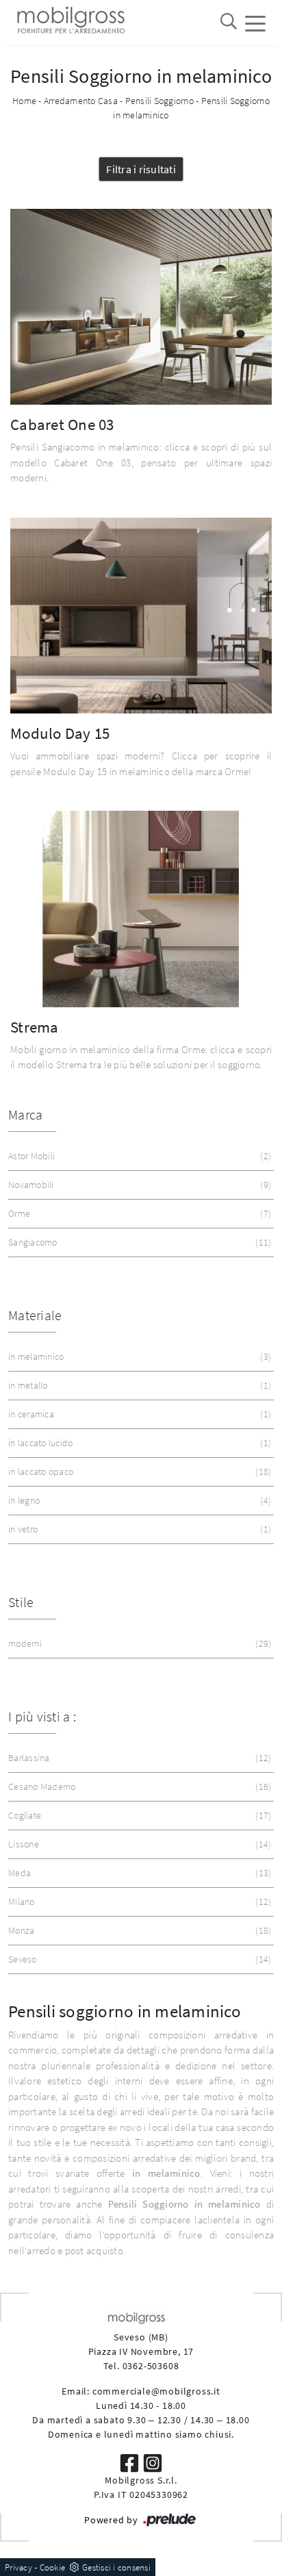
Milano (138, 1902)
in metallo (138, 1385)
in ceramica (138, 1414)
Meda (138, 1873)
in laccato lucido (138, 1443)
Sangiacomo (138, 1242)
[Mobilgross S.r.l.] (70, 22)
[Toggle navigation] (255, 23)
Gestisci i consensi (116, 2567)
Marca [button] (25, 1114)
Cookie (53, 2567)
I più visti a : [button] (42, 1716)
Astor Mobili (138, 1156)
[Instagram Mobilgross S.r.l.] (153, 2462)
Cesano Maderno (138, 1786)
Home (24, 101)
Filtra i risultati (141, 169)
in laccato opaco (138, 1472)
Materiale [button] (35, 1315)
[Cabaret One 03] (141, 307)
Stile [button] (21, 1602)
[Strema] (141, 909)
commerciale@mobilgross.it (156, 2391)
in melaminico (138, 1356)
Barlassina (138, 1758)
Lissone (138, 1844)
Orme (138, 1213)
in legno (138, 1500)
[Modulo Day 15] (141, 616)
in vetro (138, 1529)
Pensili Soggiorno (159, 101)
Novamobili (138, 1185)
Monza (138, 1930)
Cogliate (138, 1815)
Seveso (138, 1959)
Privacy (18, 2567)
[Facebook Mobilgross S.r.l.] (131, 2462)
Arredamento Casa (81, 101)
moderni (138, 1643)
